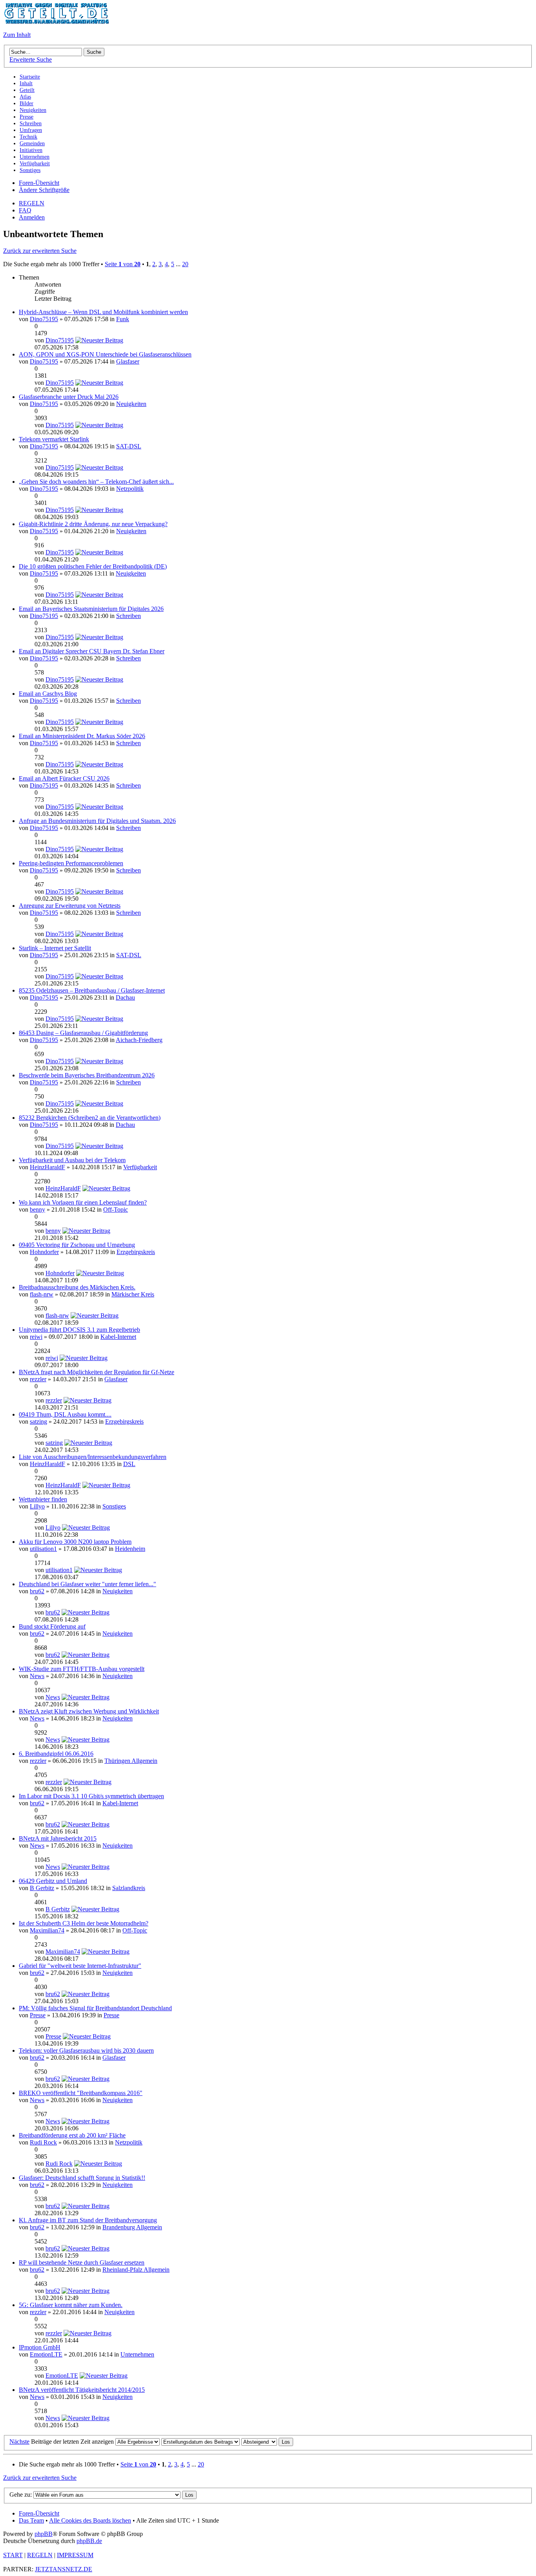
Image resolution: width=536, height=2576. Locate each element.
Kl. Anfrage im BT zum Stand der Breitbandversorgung (88, 2220)
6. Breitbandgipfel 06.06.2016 (56, 1754)
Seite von (123, 264)
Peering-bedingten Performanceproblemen (71, 863)
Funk (123, 319)
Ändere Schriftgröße (44, 190)
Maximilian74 (47, 1930)
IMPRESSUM (75, 2555)
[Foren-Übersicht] (56, 21)
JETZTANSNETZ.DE (64, 2569)
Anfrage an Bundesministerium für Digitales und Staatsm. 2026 (97, 821)
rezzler (38, 1379)
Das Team (31, 2520)
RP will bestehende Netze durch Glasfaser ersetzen (82, 2262)
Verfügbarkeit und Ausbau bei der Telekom (72, 1160)
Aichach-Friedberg (139, 1040)
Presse (38, 2015)
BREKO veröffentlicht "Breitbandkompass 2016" (81, 2093)
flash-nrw (42, 1294)
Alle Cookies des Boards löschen (90, 2520)
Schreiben (129, 616)
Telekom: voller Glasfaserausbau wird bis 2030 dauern (86, 2050)
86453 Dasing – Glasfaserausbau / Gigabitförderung (83, 1033)
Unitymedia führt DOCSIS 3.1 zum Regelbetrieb (79, 1330)
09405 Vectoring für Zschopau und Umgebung (77, 1245)
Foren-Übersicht (39, 183)
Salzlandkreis (129, 1888)
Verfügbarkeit (140, 1167)
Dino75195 (44, 319)
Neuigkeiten (131, 404)
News (37, 1676)
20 (185, 264)
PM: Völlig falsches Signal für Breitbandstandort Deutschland (95, 2008)
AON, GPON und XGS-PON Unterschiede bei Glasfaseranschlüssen (105, 354)
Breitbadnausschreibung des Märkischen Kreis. (77, 1287)
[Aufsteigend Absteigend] (267, 2442)
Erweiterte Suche (31, 59)
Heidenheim (130, 1549)
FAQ (25, 210)
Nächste (19, 2442)
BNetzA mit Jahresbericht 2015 (58, 1838)
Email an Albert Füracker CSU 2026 (64, 778)
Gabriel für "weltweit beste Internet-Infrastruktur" (80, 1966)
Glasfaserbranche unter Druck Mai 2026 (69, 397)
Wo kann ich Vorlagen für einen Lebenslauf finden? (83, 1202)
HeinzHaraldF (47, 1167)
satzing (38, 1421)
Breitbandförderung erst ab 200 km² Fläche (72, 2135)
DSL (129, 1464)
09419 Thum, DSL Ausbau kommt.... (65, 1414)
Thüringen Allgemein (131, 1761)
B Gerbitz (42, 1888)
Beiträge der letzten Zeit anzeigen (73, 2442)
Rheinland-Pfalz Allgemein (136, 2270)
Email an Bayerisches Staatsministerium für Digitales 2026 (91, 609)
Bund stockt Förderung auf (52, 1626)
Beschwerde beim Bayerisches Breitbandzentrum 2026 (87, 1075)
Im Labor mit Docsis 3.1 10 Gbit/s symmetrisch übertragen (91, 1796)
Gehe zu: (21, 2495)
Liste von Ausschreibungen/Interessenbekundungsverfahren (93, 1457)
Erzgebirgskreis (136, 1252)
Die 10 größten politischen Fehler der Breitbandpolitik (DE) (93, 566)
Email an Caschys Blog (48, 694)
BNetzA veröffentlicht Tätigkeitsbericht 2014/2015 (82, 2390)
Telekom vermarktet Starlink (54, 439)
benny (37, 1209)
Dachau (125, 997)
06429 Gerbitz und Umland (53, 1881)
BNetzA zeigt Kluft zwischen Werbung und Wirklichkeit (89, 1711)
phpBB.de (89, 2541)
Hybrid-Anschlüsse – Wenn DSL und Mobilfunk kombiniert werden (103, 312)
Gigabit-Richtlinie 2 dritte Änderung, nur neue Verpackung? (93, 524)
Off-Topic (116, 1209)
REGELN (32, 203)
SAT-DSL (129, 446)
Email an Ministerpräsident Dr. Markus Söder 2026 (82, 736)
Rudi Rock (43, 2142)
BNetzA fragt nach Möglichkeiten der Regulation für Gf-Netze (97, 1372)
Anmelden (32, 217)
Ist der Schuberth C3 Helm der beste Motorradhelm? (84, 1923)
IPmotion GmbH (40, 2347)
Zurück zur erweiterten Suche (40, 251)
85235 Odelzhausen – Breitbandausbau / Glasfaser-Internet (92, 990)
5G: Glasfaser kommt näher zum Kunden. (71, 2305)
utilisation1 (43, 1549)
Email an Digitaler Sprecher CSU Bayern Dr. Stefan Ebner (92, 651)
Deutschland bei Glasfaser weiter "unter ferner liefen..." (88, 1584)
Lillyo (37, 1506)
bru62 (37, 1591)
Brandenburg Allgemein (132, 2227)
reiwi (36, 1337)
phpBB (44, 2534)
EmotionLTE (46, 2354)
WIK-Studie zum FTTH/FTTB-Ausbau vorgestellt (82, 1669)
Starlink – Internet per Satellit (55, 948)
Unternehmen (137, 2354)
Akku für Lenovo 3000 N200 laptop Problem (75, 1542)
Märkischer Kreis (133, 1294)
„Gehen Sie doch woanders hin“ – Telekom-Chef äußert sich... (96, 482)
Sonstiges (114, 1506)
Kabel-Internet (118, 1337)
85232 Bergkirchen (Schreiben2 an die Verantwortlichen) (90, 1118)
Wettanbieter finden (43, 1499)
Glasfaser (128, 361)
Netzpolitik (130, 489)
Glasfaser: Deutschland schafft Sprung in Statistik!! (82, 2178)
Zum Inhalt (17, 35)
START (13, 2555)
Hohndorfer (44, 1252)
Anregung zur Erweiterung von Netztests (70, 906)
